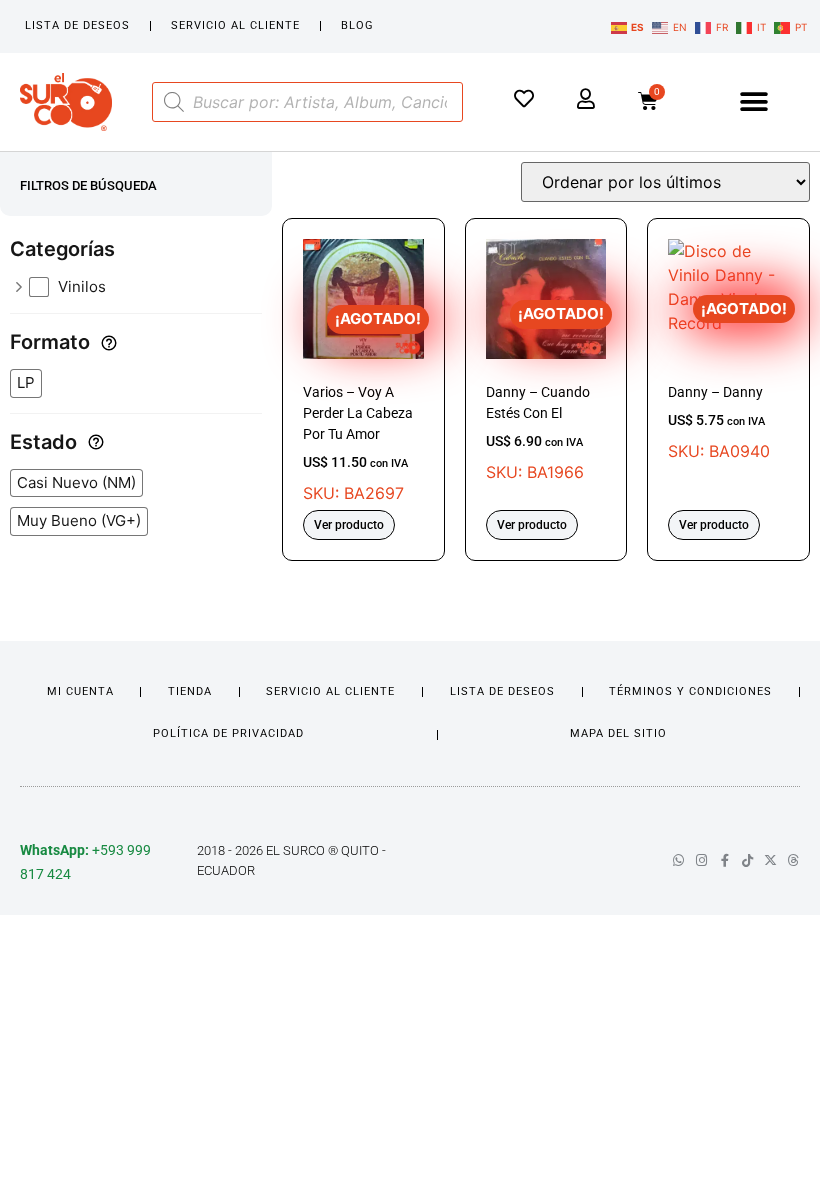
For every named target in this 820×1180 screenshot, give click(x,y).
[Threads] (793, 860)
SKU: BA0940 (727, 380)
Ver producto (349, 525)
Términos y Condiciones (690, 691)
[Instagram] (701, 860)
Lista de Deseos (77, 25)
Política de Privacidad (228, 733)
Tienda (190, 691)
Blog (357, 25)
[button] (754, 101)
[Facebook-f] (724, 860)
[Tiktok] (747, 860)
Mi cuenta (80, 691)
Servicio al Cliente (235, 25)
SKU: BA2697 (362, 406)
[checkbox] (146, 287)
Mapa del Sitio (618, 733)
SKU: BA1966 (545, 393)
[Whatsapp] (678, 860)
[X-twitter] (770, 860)
